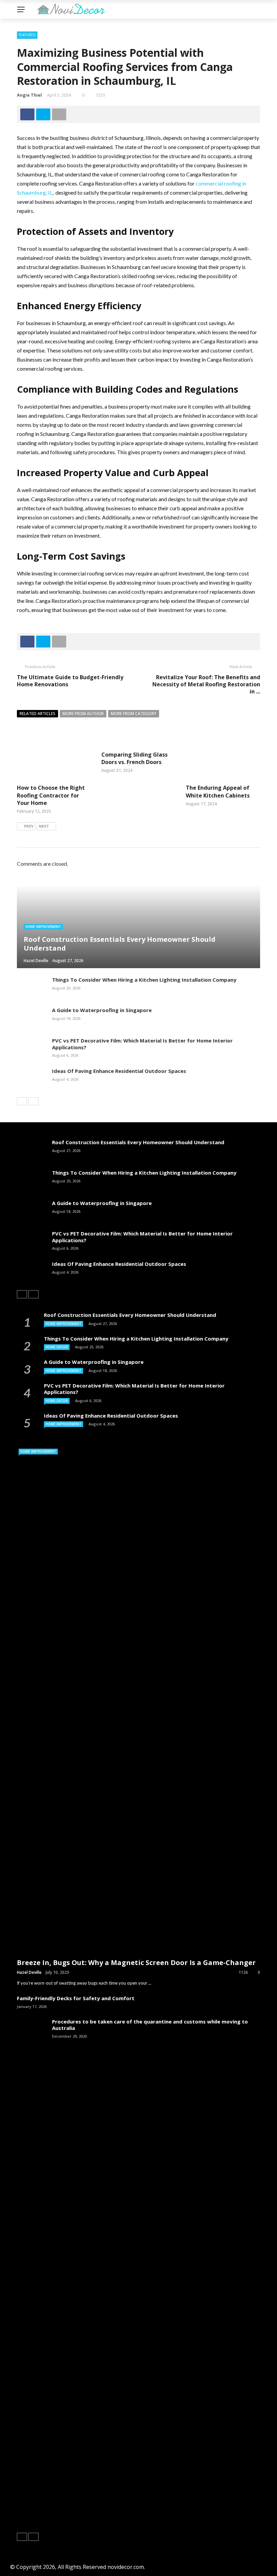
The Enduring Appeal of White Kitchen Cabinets (218, 791)
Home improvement (43, 927)
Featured (27, 35)
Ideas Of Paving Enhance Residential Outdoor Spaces (119, 1071)
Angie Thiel (29, 95)
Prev (29, 826)
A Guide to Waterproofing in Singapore (102, 1010)
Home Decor (57, 1347)
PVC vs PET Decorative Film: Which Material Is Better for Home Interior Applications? (142, 1044)
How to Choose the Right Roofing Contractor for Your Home (51, 795)
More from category (134, 714)
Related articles (37, 714)
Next (44, 826)
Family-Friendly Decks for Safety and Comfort (76, 1998)
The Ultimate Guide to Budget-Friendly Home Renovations (70, 681)
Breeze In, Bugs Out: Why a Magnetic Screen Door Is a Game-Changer (136, 1962)
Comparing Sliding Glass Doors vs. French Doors (134, 758)
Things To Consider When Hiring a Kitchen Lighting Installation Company (144, 980)
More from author (83, 714)
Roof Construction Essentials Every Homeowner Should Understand (138, 1142)
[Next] (33, 1101)
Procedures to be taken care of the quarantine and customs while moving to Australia (150, 2025)
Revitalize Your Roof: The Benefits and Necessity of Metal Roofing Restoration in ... (206, 684)
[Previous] (22, 1101)
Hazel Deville (29, 1972)
